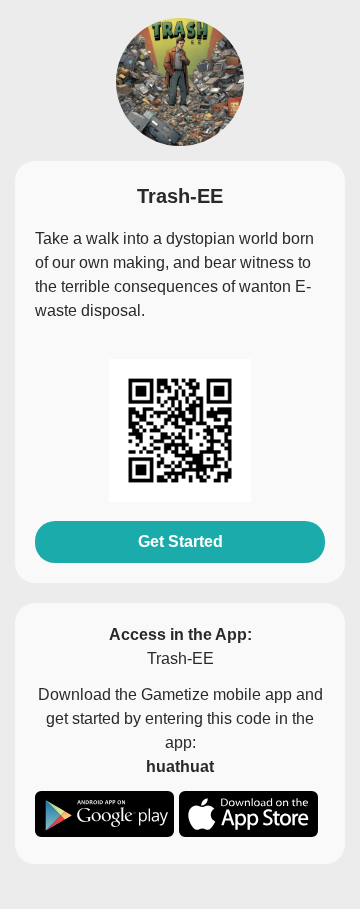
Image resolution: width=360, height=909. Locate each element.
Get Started (180, 541)
